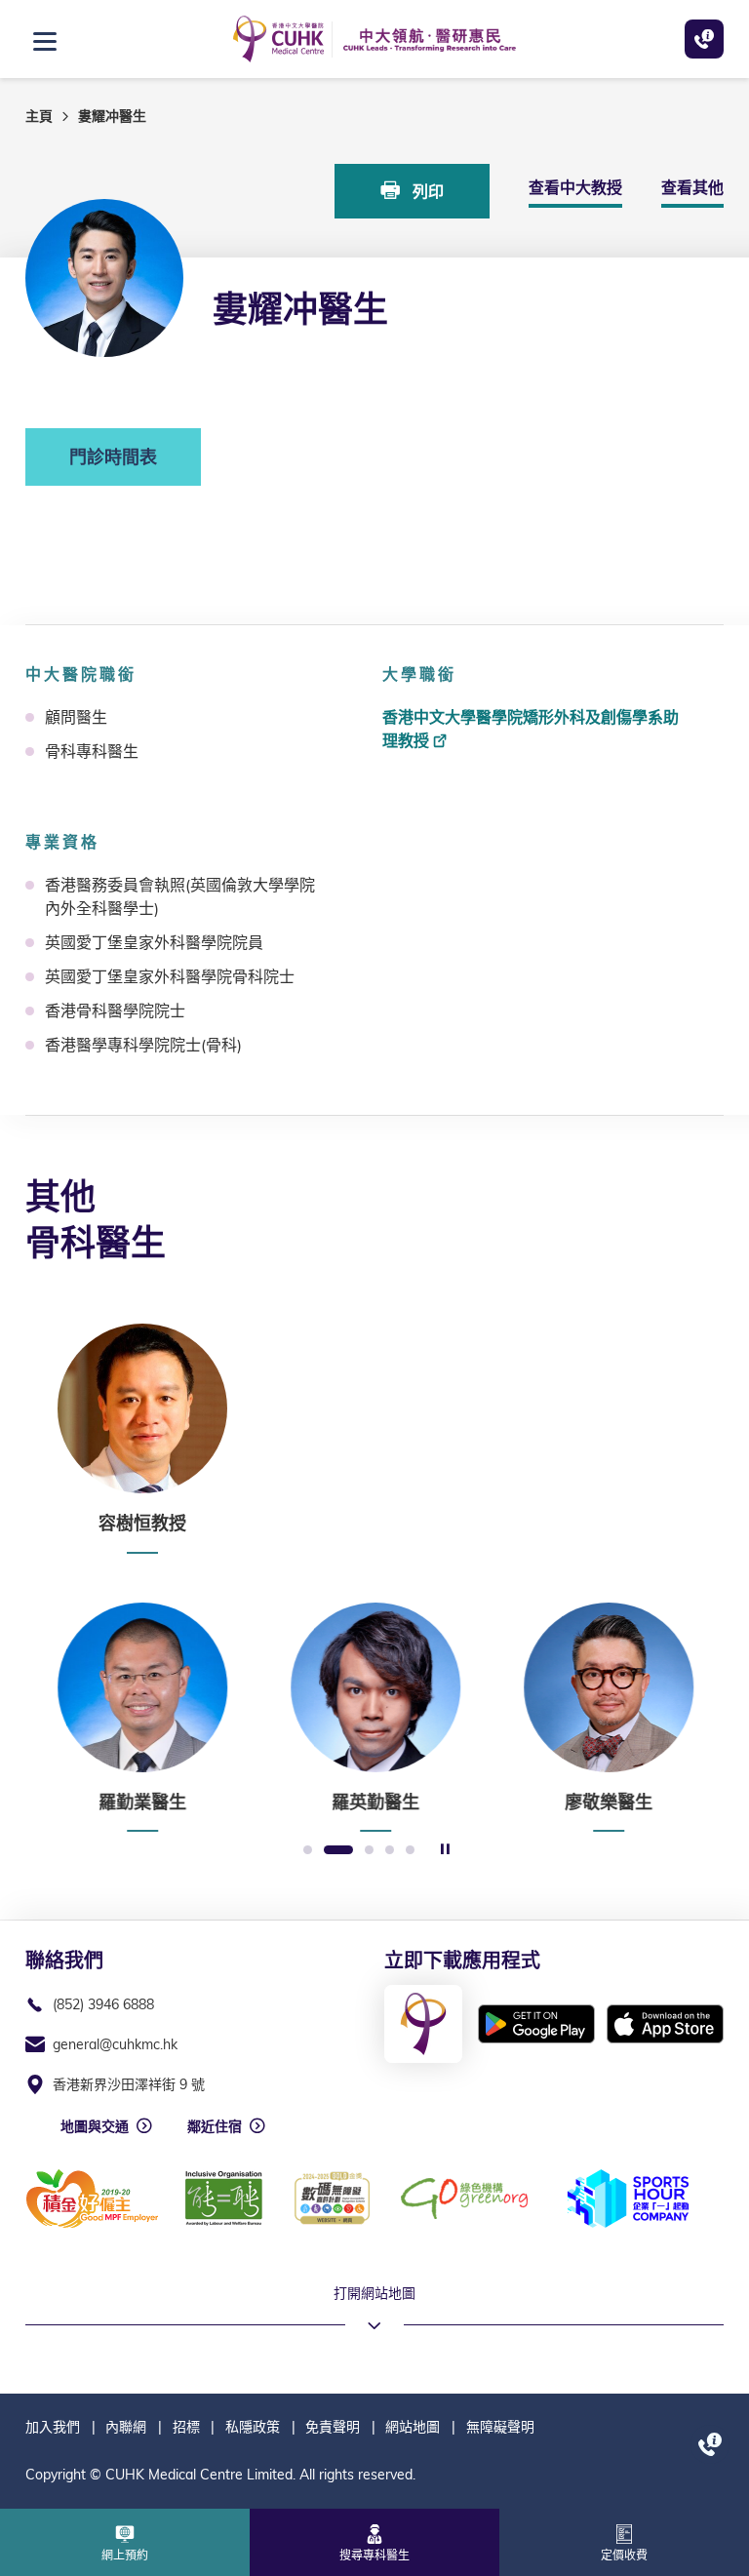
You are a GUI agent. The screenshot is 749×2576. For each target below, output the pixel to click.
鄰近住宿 (215, 2126)
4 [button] (390, 1851)
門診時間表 (113, 457)
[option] (142, 1439)
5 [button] (410, 1851)
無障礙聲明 (500, 2427)
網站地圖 (413, 2427)
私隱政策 (253, 2427)
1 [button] (308, 1851)
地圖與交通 (95, 2126)
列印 (426, 191)
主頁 (39, 116)
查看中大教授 (575, 187)
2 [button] (338, 1851)
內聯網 (126, 2427)
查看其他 (692, 187)
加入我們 (53, 2427)
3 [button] (369, 1851)
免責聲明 (333, 2427)
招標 (186, 2427)
